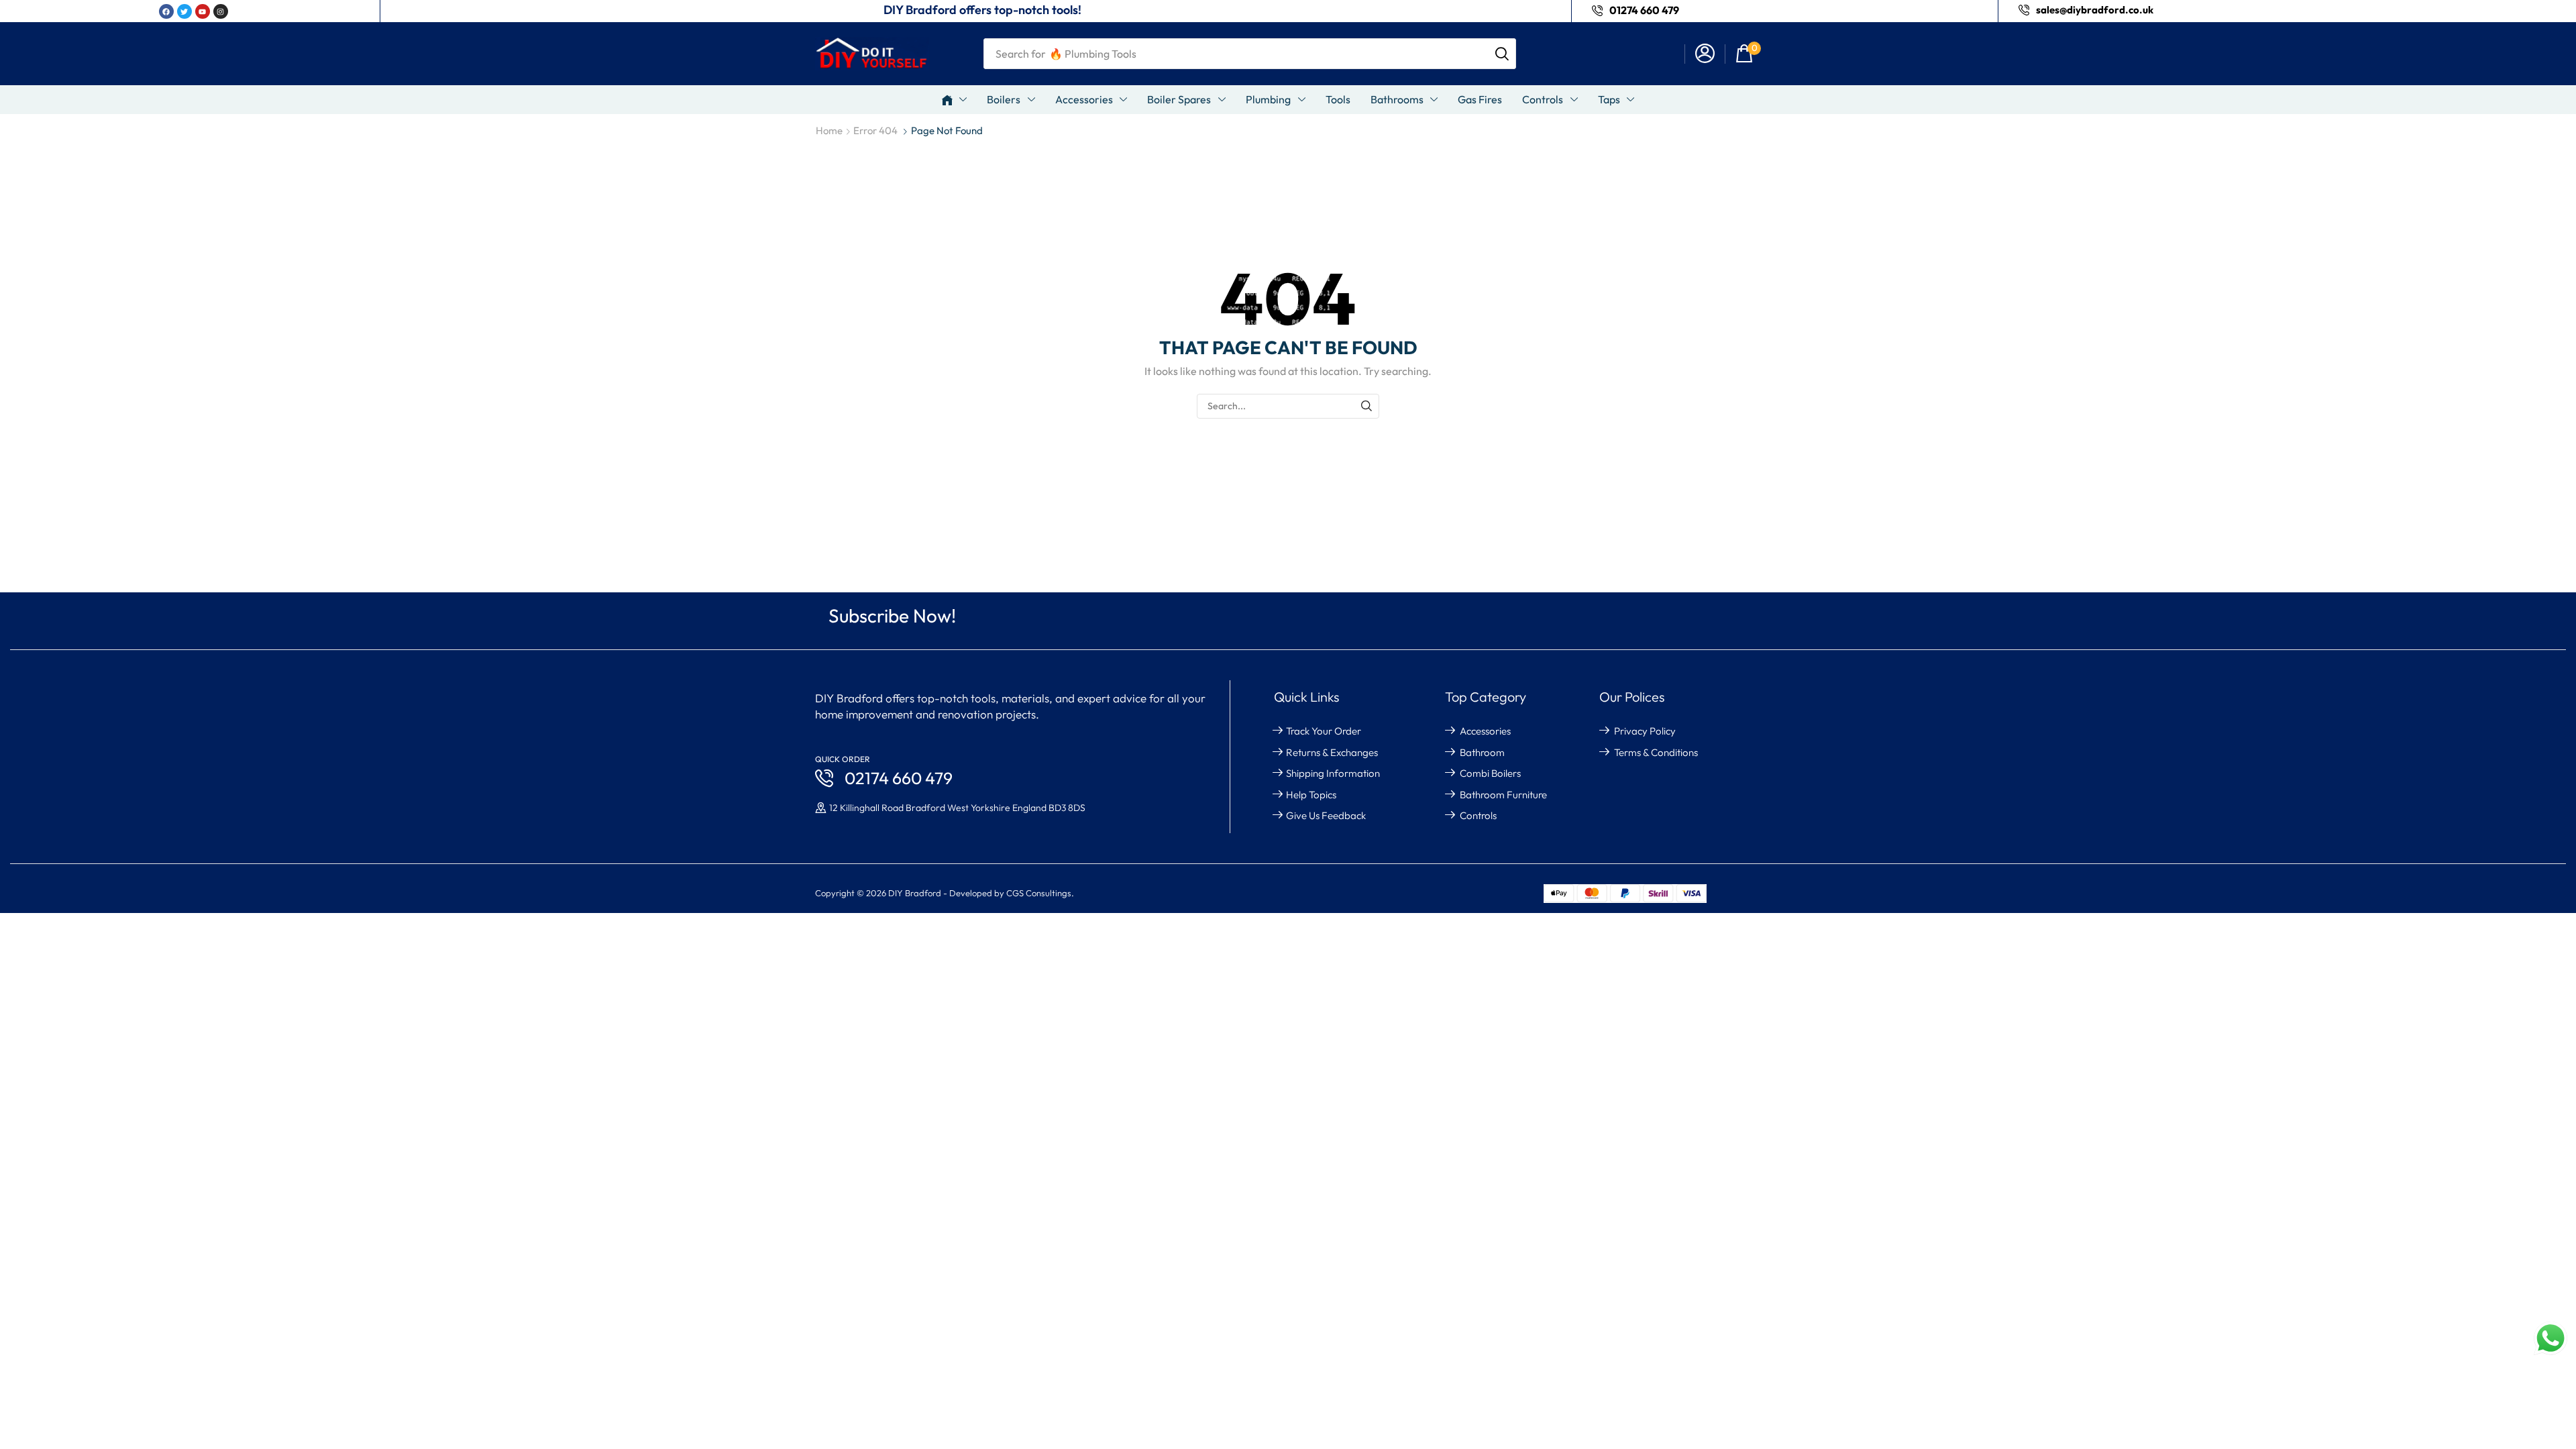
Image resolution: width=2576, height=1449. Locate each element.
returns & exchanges (1332, 752)
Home (829, 130)
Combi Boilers (1490, 773)
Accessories (1485, 731)
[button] (1705, 54)
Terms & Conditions (1656, 752)
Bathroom (1482, 752)
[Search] (1502, 54)
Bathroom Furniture (1503, 795)
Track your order (1324, 731)
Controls (1478, 815)
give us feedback (1326, 815)
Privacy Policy (1645, 731)
